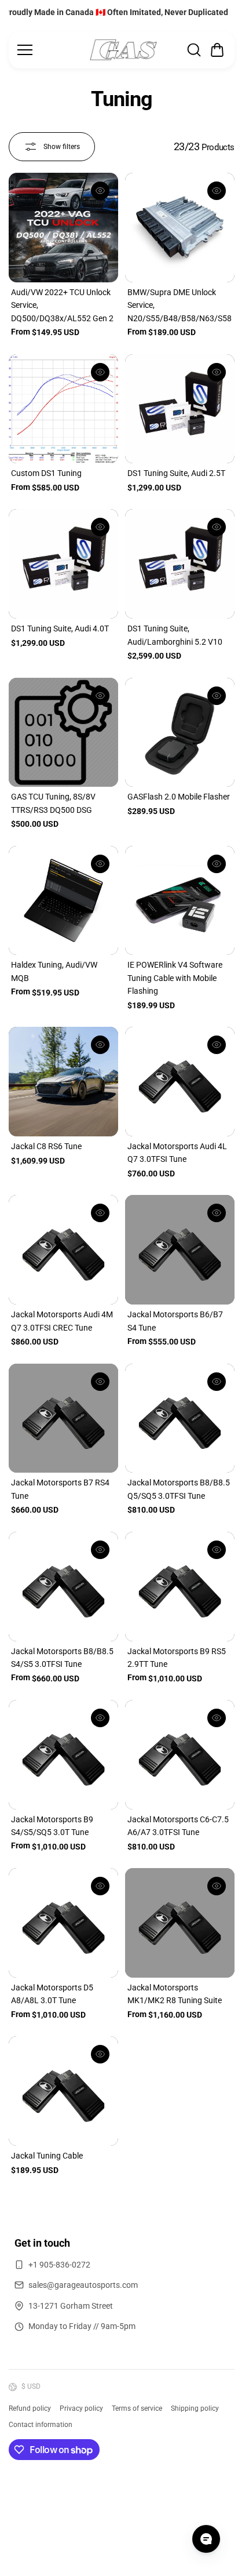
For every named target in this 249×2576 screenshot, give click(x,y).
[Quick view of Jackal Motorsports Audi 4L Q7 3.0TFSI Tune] (217, 1045)
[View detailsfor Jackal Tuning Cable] (63, 2091)
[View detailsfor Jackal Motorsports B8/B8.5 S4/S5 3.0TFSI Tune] (63, 1587)
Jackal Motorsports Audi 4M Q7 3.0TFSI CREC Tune (62, 1321)
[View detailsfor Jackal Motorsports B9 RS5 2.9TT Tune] (180, 1587)
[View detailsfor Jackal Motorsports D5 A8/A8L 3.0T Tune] (63, 1923)
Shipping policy (195, 2408)
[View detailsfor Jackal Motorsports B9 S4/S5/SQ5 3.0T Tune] (63, 1755)
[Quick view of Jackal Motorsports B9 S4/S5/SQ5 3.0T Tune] (100, 1718)
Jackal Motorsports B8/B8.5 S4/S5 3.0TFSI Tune (62, 1658)
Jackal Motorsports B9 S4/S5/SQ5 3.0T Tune (52, 1826)
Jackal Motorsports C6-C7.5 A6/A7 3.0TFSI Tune (178, 1826)
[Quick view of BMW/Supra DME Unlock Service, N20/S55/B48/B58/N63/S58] (217, 191)
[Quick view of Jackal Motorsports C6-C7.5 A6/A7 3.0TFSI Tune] (217, 1718)
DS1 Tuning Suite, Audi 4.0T (60, 628)
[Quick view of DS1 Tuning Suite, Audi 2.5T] (217, 372)
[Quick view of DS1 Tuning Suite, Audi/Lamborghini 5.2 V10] (217, 527)
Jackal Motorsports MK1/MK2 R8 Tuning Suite (175, 1994)
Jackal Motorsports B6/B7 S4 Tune (175, 1321)
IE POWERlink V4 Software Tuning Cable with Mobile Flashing (175, 978)
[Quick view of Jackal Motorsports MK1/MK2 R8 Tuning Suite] (217, 1886)
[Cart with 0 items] (217, 50)
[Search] (194, 50)
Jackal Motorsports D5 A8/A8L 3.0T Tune (52, 1994)
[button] (217, 50)
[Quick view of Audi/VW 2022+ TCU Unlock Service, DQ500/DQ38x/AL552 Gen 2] (100, 191)
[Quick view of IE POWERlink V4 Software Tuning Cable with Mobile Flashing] (217, 864)
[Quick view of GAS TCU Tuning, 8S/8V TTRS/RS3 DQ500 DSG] (100, 696)
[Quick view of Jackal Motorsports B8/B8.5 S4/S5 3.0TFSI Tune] (100, 1550)
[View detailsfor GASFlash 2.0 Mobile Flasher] (180, 733)
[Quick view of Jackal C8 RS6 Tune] (100, 1045)
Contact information (41, 2425)
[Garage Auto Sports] (123, 50)
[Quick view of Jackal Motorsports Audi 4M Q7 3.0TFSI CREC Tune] (100, 1213)
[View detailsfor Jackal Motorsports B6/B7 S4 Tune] (180, 1250)
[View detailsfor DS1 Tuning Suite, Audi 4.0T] (63, 564)
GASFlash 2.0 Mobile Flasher (179, 797)
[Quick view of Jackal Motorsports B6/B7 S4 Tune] (217, 1213)
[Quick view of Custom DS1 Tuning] (100, 372)
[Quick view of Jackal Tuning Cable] (100, 2054)
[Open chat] (206, 2539)
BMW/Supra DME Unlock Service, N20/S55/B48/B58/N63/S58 (180, 305)
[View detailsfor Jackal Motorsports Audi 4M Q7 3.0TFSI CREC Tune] (63, 1250)
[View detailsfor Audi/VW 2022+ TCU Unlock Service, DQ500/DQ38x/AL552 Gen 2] (63, 228)
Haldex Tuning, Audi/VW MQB (54, 971)
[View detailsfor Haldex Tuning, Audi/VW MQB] (63, 901)
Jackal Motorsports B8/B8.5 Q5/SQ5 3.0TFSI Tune (179, 1489)
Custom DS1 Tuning (46, 473)
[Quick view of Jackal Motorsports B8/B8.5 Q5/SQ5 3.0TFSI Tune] (217, 1382)
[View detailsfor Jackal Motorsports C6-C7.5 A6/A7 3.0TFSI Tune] (180, 1755)
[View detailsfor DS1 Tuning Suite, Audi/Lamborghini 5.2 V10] (180, 564)
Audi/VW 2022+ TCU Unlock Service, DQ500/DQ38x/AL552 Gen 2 (62, 305)
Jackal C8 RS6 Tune (46, 1146)
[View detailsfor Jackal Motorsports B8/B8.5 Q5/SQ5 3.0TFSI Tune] (180, 1418)
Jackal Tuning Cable (47, 2156)
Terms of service (137, 2408)
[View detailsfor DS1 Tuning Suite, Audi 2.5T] (180, 409)
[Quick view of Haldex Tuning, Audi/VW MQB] (100, 864)
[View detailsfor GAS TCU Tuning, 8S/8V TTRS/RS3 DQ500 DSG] (63, 733)
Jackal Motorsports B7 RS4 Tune (60, 1489)
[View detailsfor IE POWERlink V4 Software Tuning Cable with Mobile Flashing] (180, 901)
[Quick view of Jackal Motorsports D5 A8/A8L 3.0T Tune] (100, 1886)
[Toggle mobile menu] (50, 50)
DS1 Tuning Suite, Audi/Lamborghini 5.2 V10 (175, 635)
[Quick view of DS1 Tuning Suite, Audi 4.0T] (100, 527)
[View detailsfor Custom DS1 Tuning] (63, 409)
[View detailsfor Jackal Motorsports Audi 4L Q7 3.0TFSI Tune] (180, 1082)
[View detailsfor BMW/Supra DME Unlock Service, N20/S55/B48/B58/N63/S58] (180, 228)
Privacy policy (81, 2408)
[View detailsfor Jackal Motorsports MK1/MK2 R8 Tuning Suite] (180, 1923)
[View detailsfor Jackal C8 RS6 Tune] (63, 1082)
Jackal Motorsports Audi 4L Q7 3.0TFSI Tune (177, 1153)
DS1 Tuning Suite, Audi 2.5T (176, 473)
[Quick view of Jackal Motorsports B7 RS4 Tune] (100, 1382)
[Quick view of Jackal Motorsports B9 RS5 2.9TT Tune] (217, 1550)
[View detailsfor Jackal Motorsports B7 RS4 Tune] (63, 1418)
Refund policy (30, 2408)
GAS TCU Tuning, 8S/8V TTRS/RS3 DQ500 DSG (53, 803)
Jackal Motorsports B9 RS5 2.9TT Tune (177, 1658)
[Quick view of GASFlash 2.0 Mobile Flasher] (217, 696)
